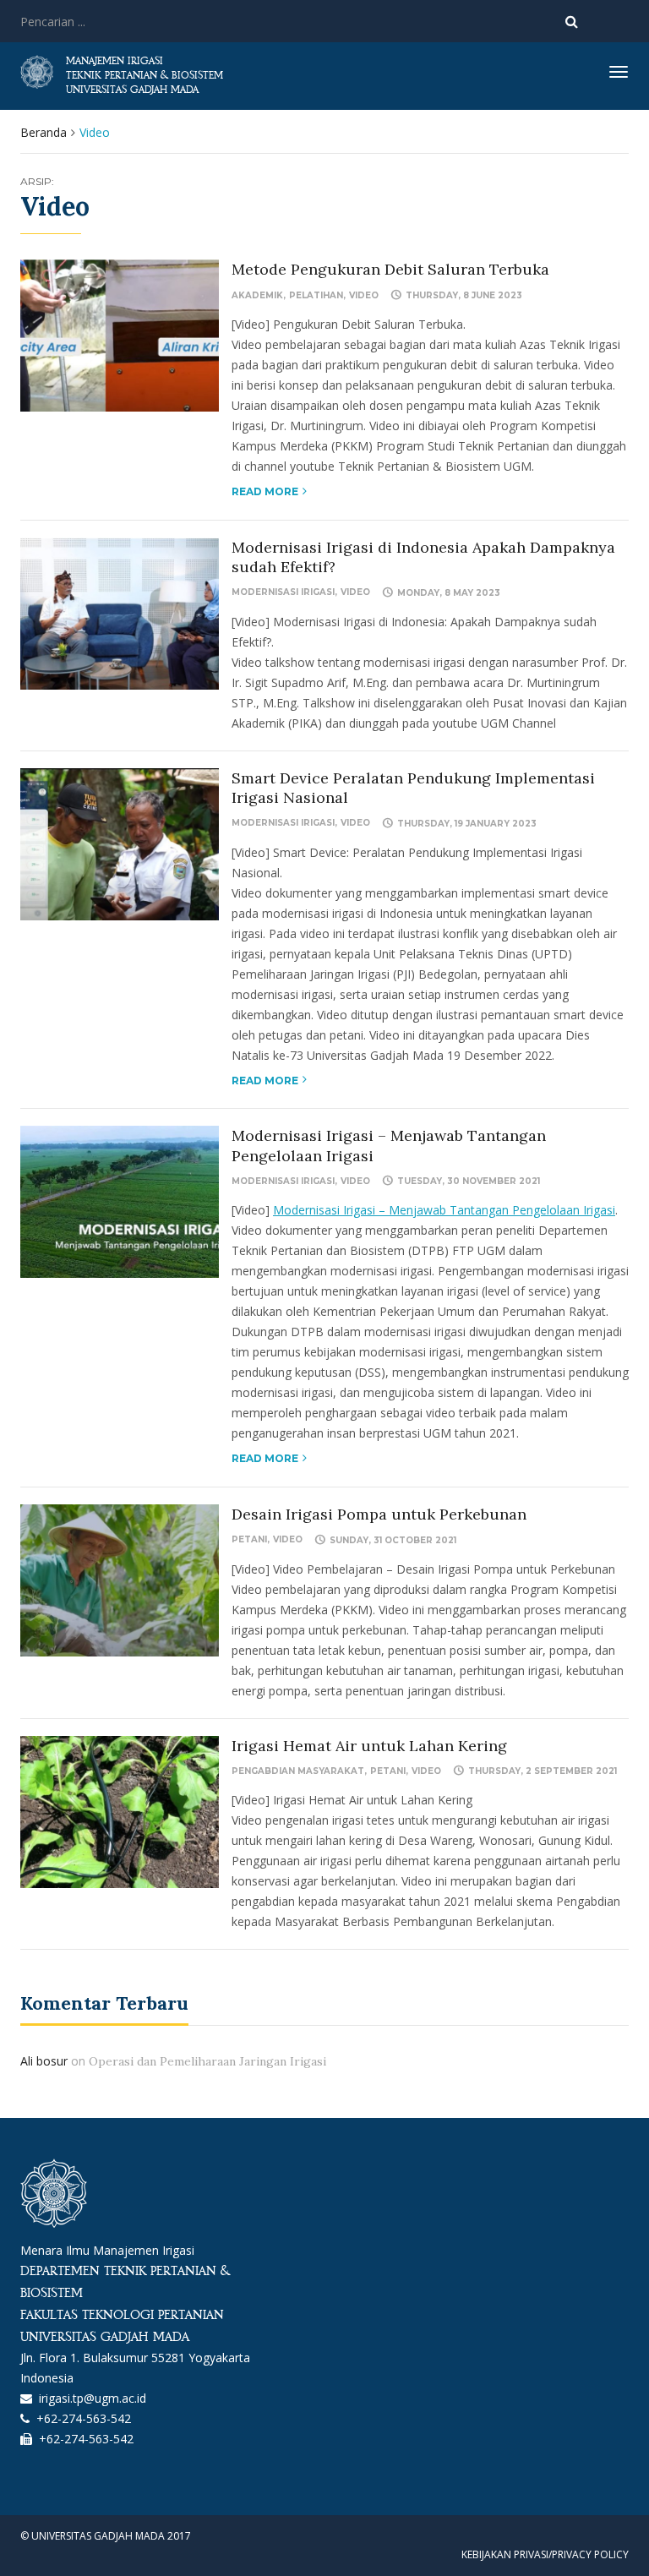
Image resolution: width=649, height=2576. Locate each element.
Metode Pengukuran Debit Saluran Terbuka (390, 269)
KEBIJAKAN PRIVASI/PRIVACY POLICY (545, 2554)
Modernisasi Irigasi (283, 592)
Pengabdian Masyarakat (298, 1771)
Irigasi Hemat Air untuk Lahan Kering (369, 1746)
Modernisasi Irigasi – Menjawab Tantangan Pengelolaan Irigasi (444, 1210)
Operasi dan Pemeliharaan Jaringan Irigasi (207, 2061)
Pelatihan (316, 295)
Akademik (257, 295)
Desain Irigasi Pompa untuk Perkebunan (379, 1514)
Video (364, 295)
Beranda (44, 132)
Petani (249, 1539)
